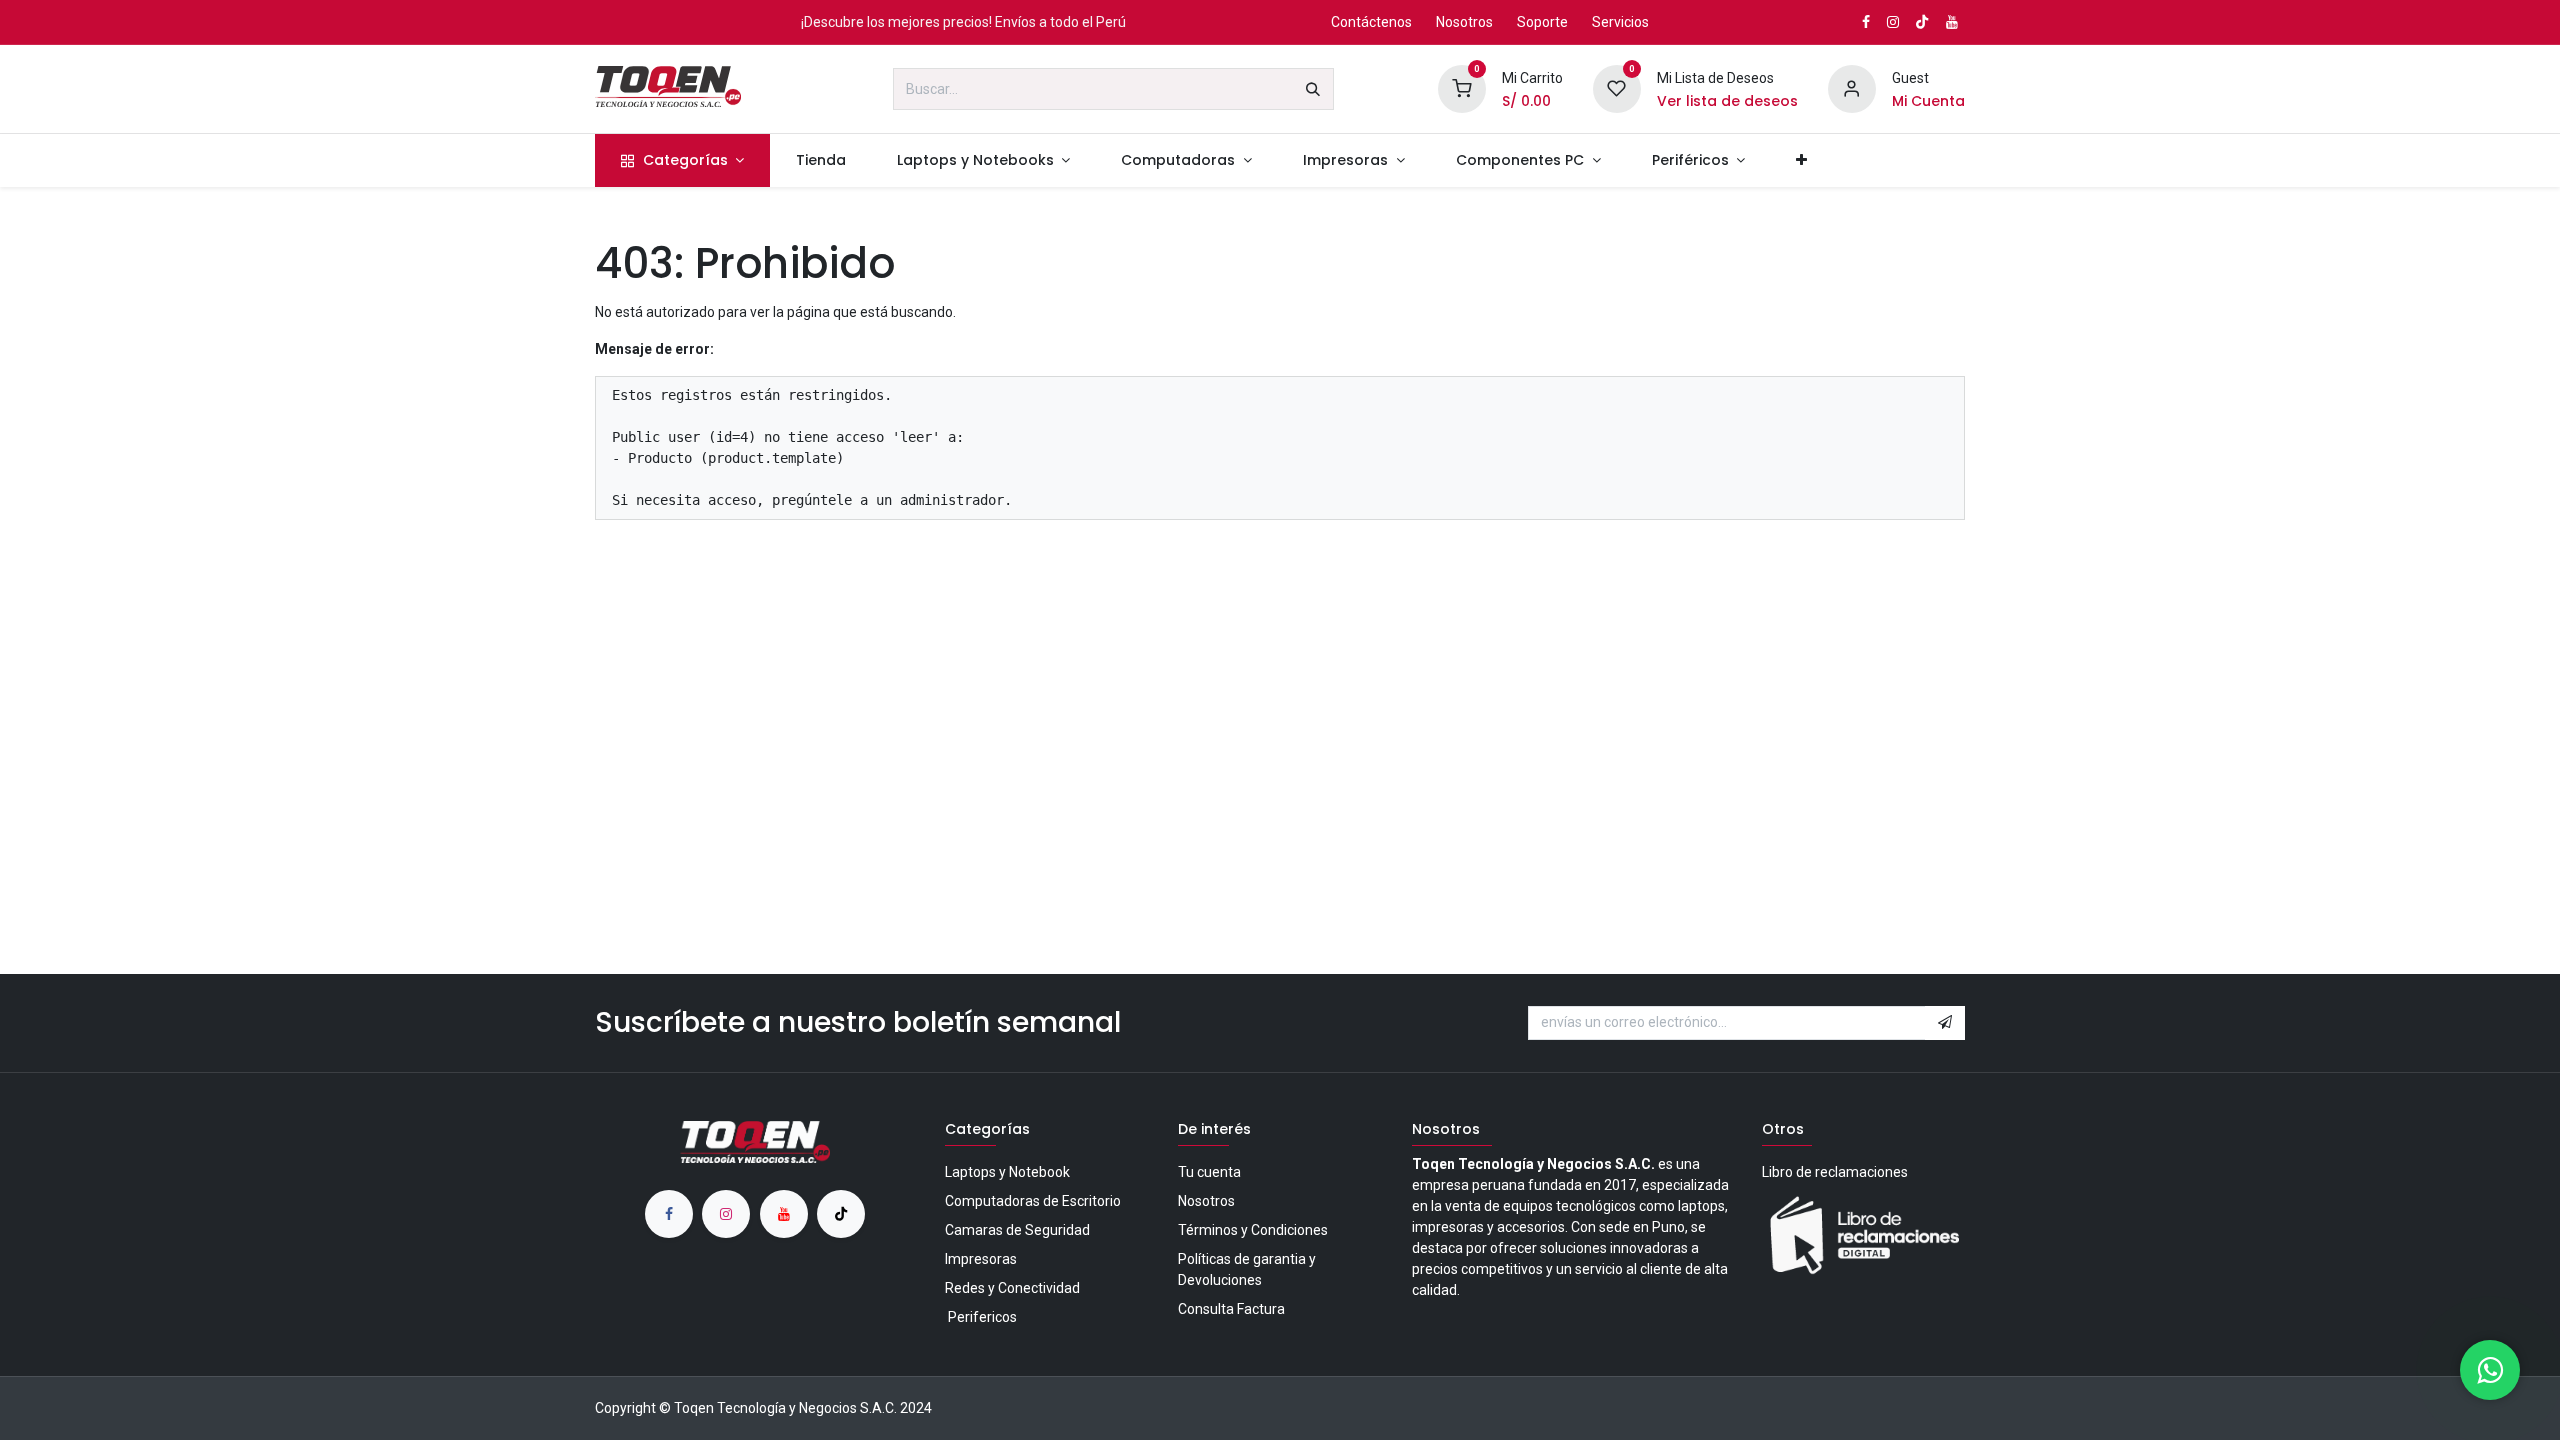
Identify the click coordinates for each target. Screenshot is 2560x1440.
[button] (1945, 1023)
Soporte (1542, 22)
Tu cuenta (1209, 1172)
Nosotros (1464, 22)
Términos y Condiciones (1253, 1230)
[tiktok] (841, 1214)
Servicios (1620, 22)
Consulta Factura (1231, 1309)
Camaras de (1017, 1230)
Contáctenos (1371, 22)
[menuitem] (682, 160)
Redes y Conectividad (1012, 1288)
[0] (1462, 88)
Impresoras (981, 1259)
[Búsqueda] (1313, 89)
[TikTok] (1922, 22)
